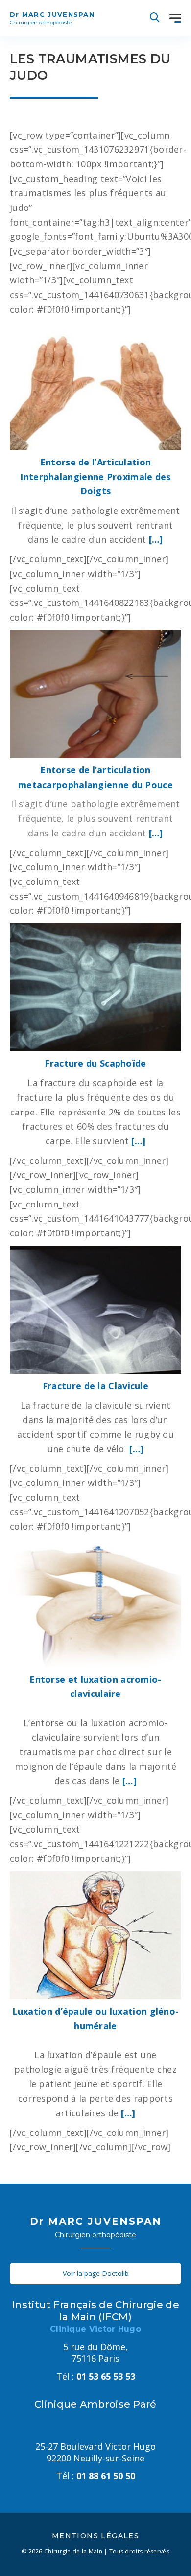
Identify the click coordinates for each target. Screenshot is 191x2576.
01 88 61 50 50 (96, 2476)
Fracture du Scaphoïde (95, 1063)
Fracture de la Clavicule (95, 1386)
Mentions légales (95, 2536)
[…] (156, 539)
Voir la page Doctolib (96, 2273)
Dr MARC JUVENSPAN (52, 18)
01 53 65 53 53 (96, 2376)
